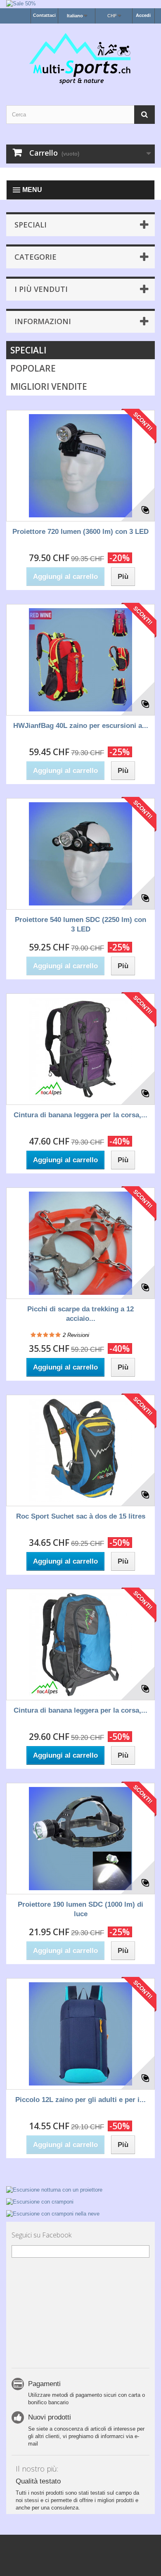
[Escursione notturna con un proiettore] (80, 2190)
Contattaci (44, 15)
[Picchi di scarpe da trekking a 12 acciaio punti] (80, 1243)
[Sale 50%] (80, 4)
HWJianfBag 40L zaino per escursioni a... (81, 726)
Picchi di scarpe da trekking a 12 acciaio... (80, 1314)
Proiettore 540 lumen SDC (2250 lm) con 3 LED (80, 924)
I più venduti (41, 289)
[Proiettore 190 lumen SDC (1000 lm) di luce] (80, 1839)
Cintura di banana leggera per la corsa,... (80, 1115)
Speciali (31, 225)
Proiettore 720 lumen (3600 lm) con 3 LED (80, 532)
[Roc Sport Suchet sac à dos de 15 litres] (80, 1450)
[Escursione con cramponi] (80, 2201)
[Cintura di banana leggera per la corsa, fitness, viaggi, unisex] (80, 1049)
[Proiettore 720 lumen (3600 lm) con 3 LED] (80, 466)
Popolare (33, 368)
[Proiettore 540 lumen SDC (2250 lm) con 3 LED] (80, 854)
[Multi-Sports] (80, 57)
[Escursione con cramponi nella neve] (80, 2213)
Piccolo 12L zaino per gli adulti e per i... (80, 2100)
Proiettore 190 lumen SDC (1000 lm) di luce (80, 1909)
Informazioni (43, 321)
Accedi (143, 15)
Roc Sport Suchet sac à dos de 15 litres (81, 1516)
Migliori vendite (49, 386)
